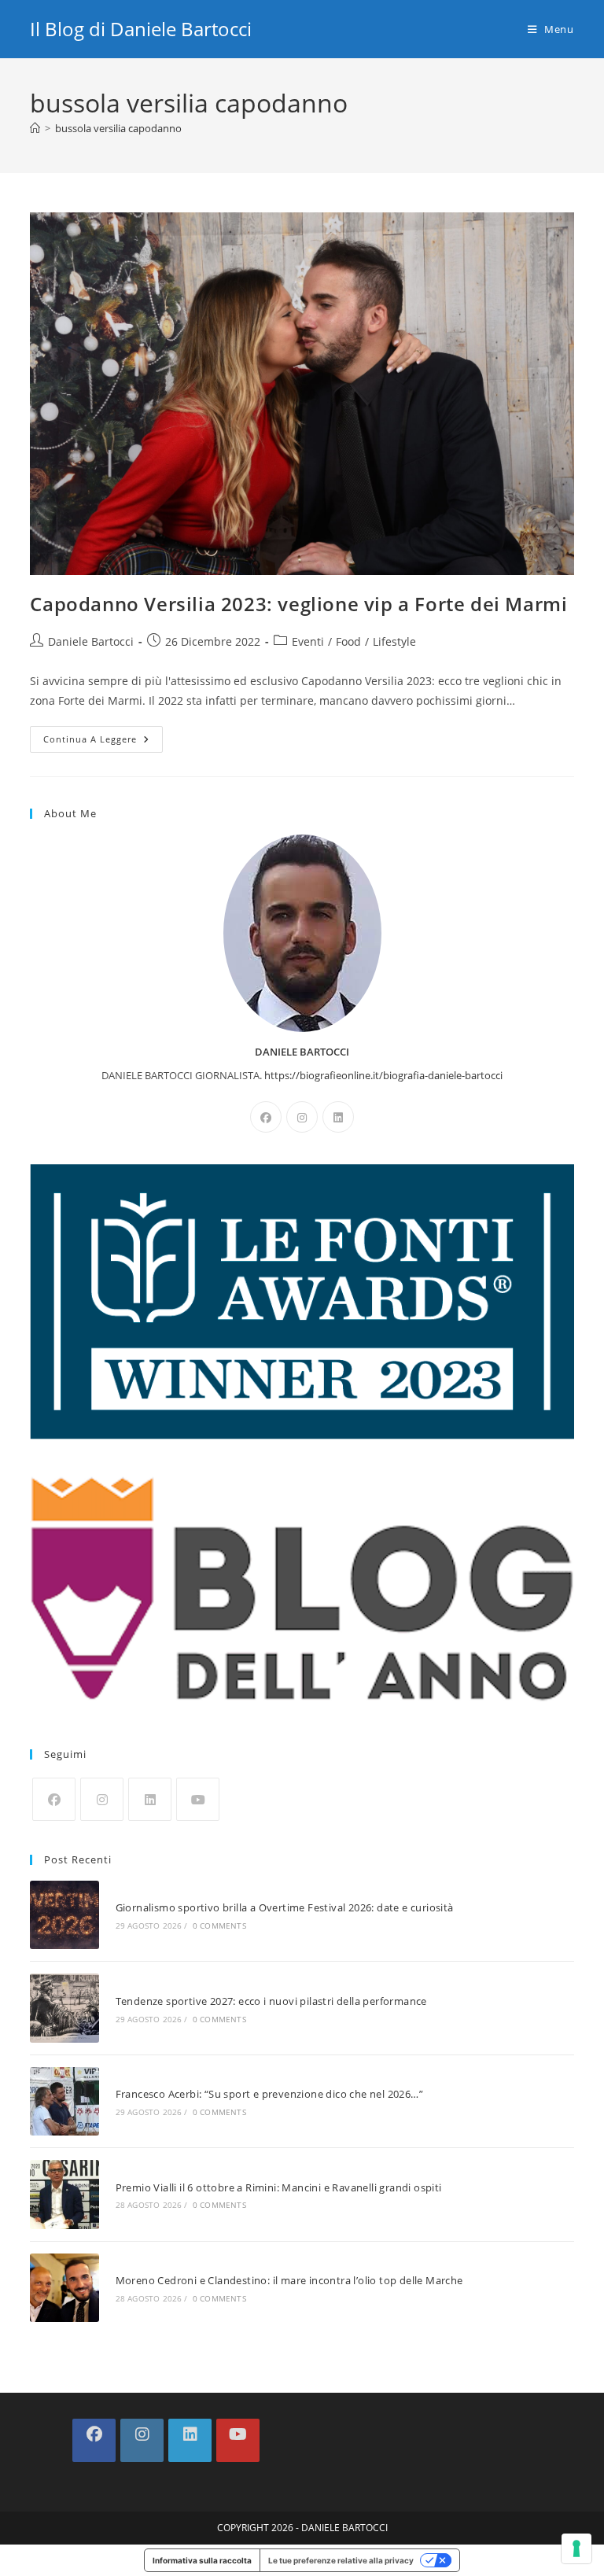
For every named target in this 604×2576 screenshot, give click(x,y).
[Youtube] (198, 1799)
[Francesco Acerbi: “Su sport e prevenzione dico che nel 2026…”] (64, 2101)
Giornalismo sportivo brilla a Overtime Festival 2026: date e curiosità (285, 1907)
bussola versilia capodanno (118, 128)
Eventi (308, 641)
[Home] (35, 128)
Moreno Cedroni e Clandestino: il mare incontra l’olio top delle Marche (289, 2280)
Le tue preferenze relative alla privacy (341, 2560)
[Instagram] (302, 1117)
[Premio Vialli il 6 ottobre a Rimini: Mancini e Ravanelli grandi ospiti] (64, 2194)
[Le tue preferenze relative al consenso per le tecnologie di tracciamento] (576, 2548)
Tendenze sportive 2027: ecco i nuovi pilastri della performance (271, 2001)
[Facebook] (266, 1117)
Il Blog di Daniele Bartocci (141, 29)
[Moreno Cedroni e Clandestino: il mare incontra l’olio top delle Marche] (64, 2288)
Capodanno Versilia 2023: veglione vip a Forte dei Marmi (298, 604)
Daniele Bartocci (91, 641)
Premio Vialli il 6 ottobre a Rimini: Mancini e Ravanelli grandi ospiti (279, 2187)
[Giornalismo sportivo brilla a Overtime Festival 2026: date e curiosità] (64, 1915)
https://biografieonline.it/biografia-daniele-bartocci (383, 1075)
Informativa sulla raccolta (202, 2560)
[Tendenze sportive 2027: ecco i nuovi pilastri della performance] (64, 2008)
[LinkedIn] (338, 1117)
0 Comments (219, 1926)
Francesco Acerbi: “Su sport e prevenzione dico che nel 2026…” (269, 2094)
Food (348, 641)
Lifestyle (394, 641)
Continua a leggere (103, 742)
